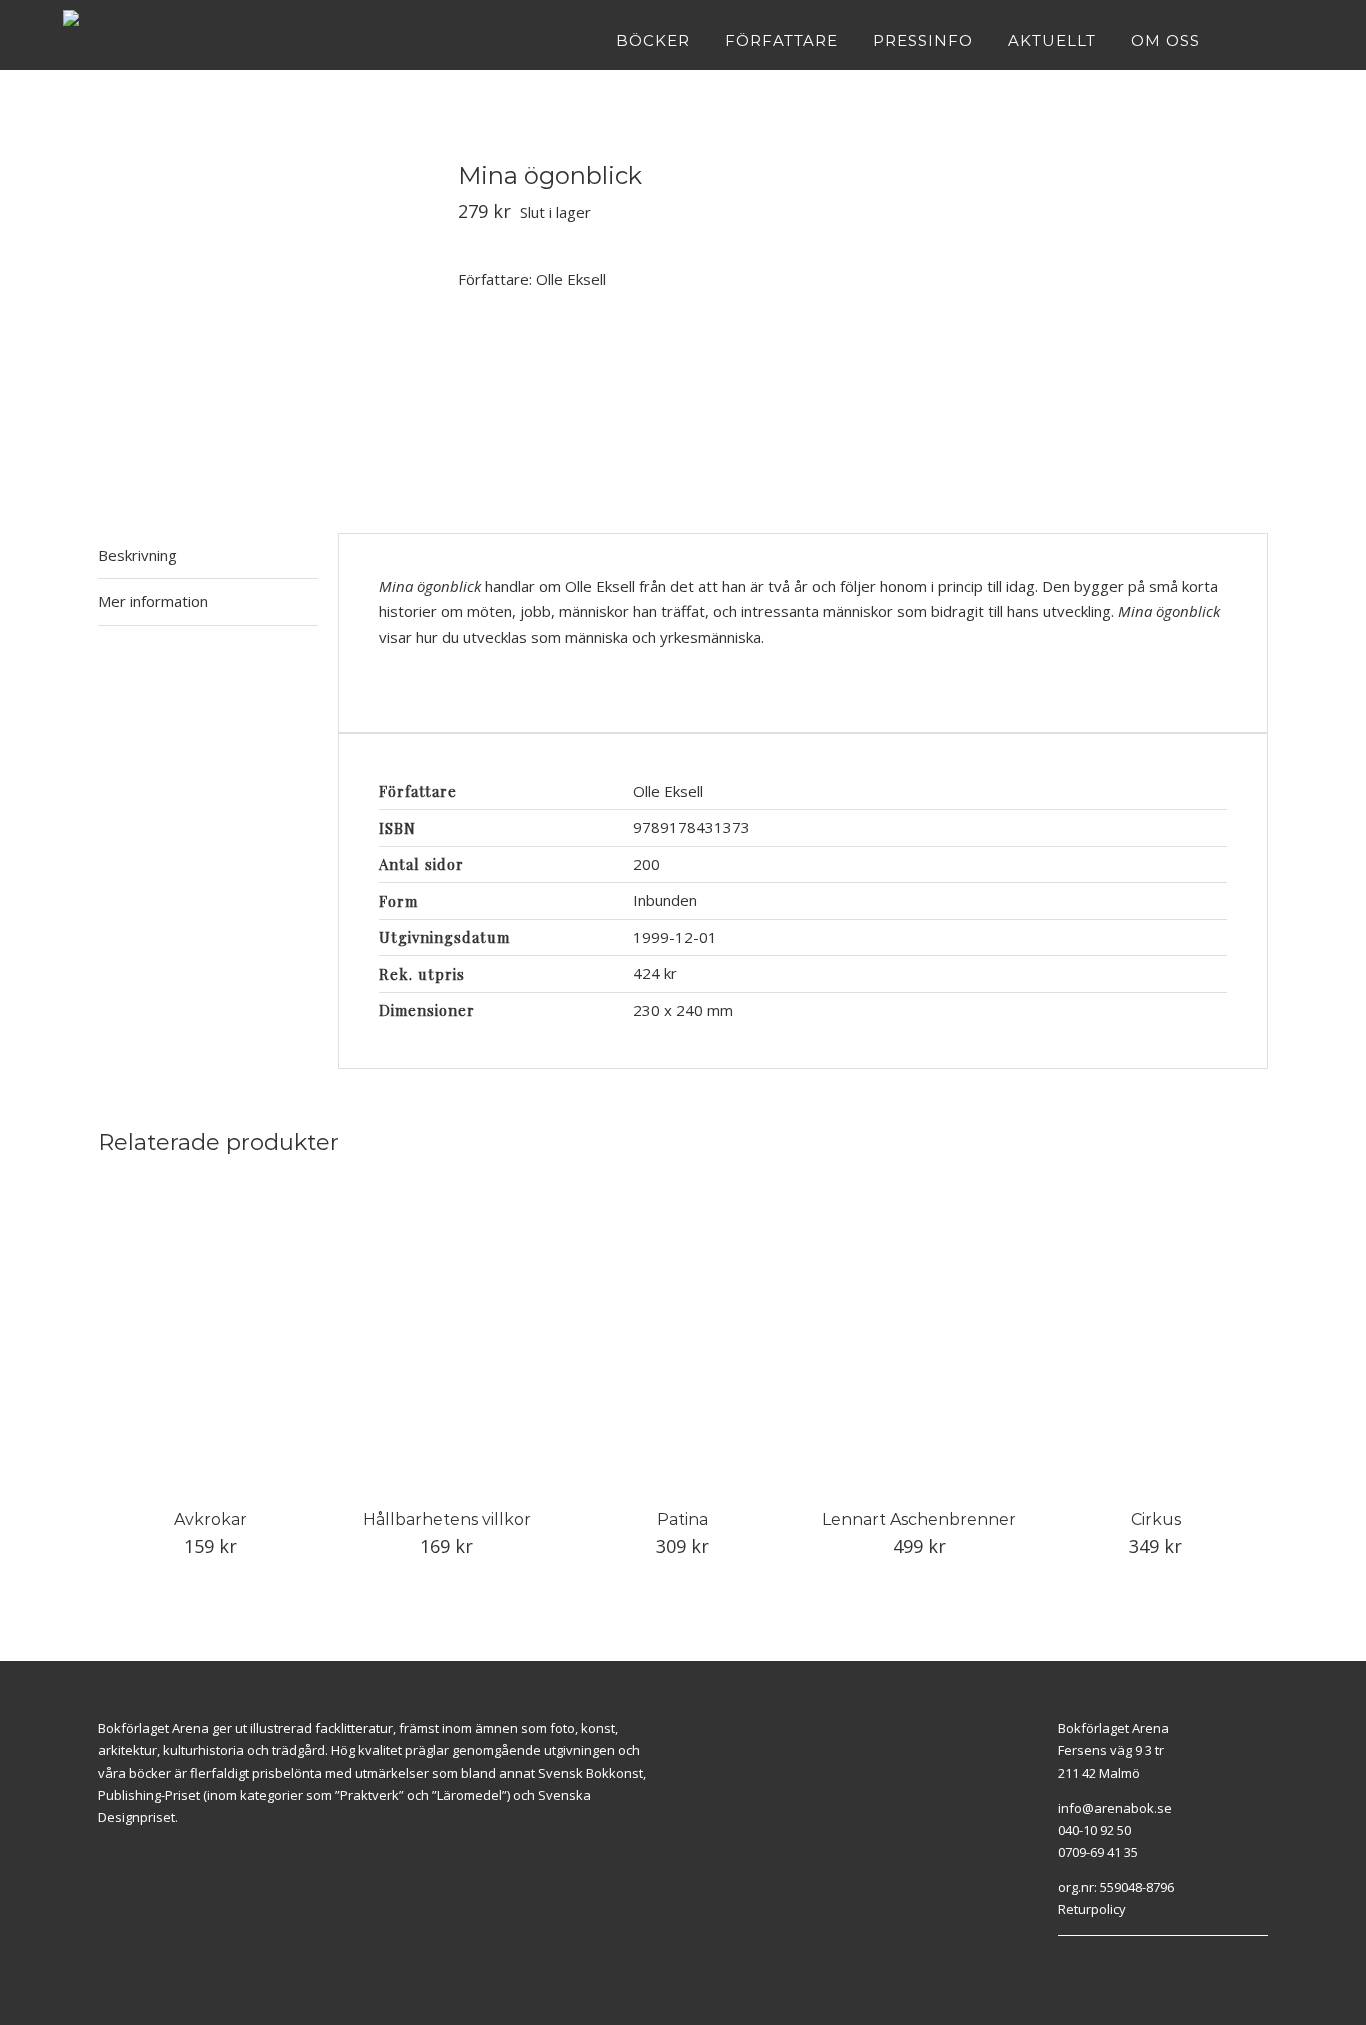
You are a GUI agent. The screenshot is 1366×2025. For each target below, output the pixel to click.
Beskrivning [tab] (137, 555)
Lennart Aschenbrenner (919, 1519)
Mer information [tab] (153, 601)
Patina (682, 1519)
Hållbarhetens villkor (447, 1519)
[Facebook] (1063, 1961)
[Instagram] (1086, 1961)
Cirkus (1156, 1519)
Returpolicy (1092, 1909)
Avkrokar (210, 1519)
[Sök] (1296, 40)
